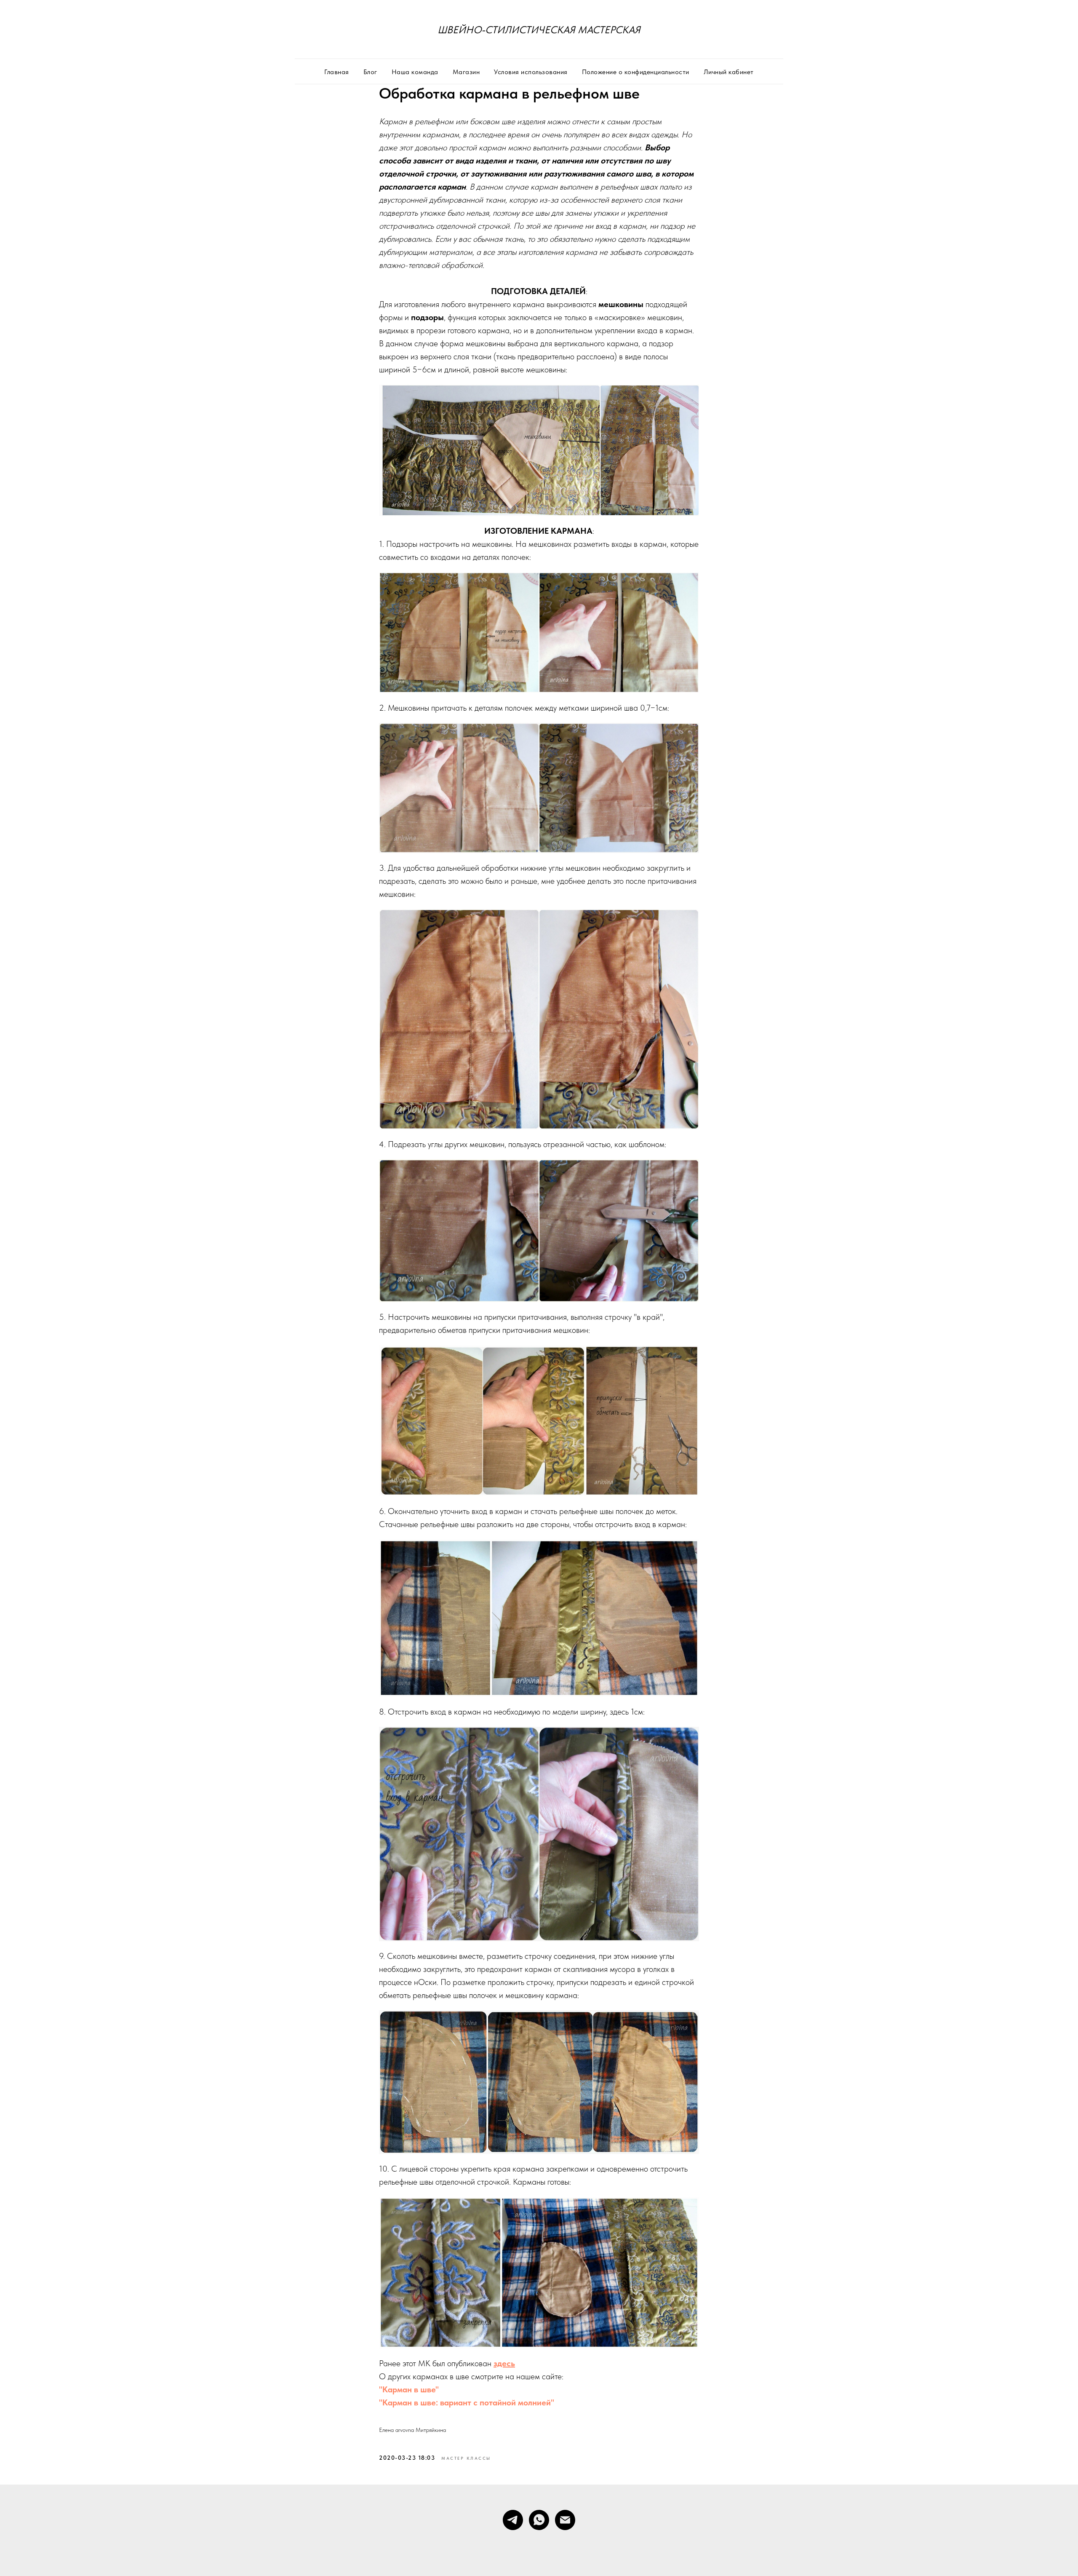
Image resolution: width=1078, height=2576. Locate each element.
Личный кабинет (729, 72)
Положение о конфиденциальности (636, 72)
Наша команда (415, 72)
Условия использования (531, 72)
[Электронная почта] (565, 2520)
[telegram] (513, 2520)
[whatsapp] (539, 2520)
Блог (370, 72)
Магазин (466, 72)
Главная (337, 72)
